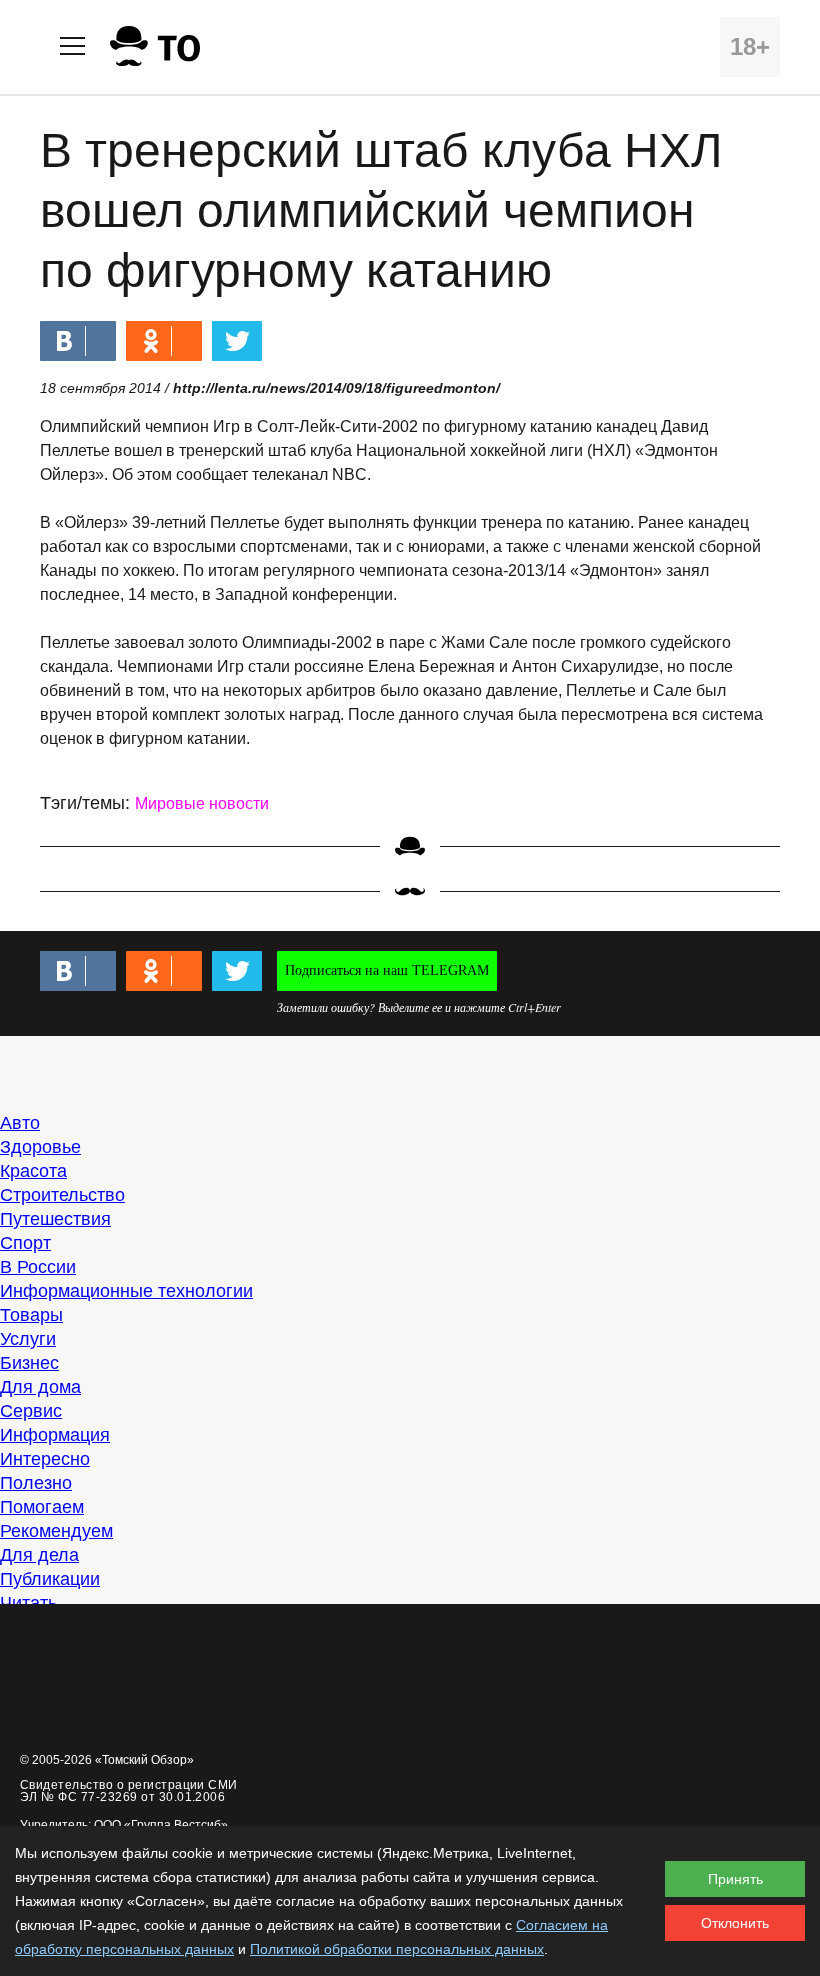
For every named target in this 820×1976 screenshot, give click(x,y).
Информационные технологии (126, 1291)
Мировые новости (202, 803)
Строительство (62, 1195)
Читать (28, 1603)
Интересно (45, 1459)
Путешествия (55, 1219)
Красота (33, 1171)
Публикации (50, 1579)
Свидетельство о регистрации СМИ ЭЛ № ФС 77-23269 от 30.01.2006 (129, 1791)
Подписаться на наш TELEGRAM (387, 970)
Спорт (25, 1243)
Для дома (40, 1387)
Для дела (39, 1555)
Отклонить (735, 1923)
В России (38, 1267)
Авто (20, 1123)
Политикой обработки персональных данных (397, 1949)
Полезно (36, 1483)
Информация (55, 1435)
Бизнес (29, 1363)
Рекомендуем (56, 1531)
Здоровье (40, 1147)
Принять (735, 1879)
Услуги (28, 1339)
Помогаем (42, 1507)
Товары (31, 1315)
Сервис (31, 1411)
